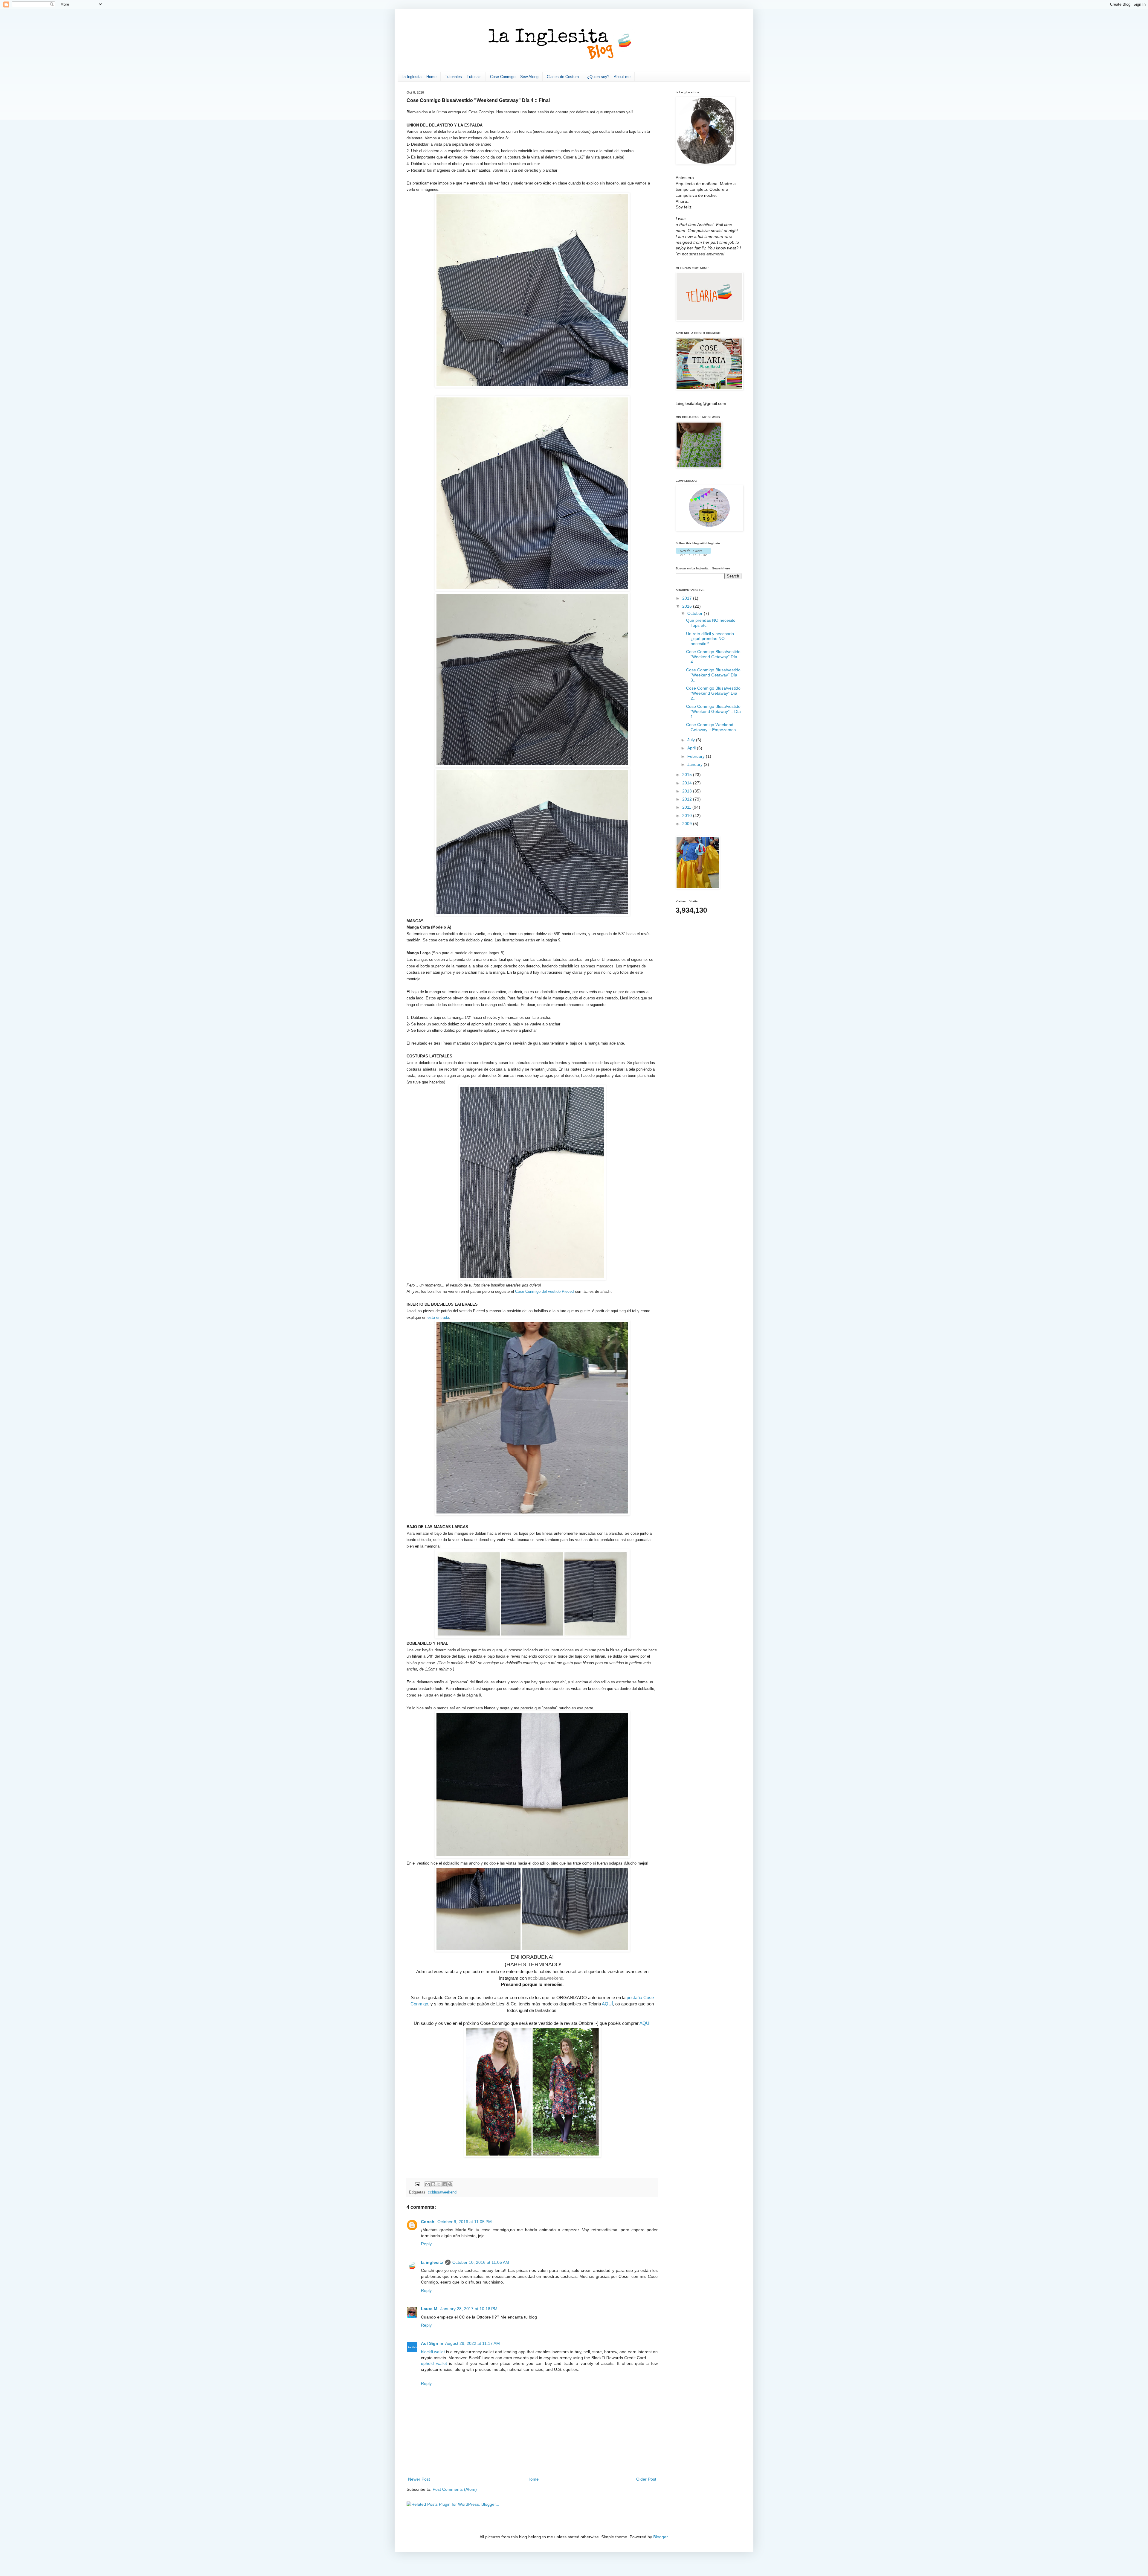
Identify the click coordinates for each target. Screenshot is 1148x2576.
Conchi (428, 2222)
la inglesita (432, 2262)
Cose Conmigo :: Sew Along (514, 77)
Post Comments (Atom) (455, 2489)
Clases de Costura (563, 77)
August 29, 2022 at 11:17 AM (473, 2343)
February (697, 756)
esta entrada (438, 1317)
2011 (687, 807)
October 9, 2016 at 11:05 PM (465, 2222)
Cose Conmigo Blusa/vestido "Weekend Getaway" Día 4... (713, 657)
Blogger (660, 2537)
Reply (426, 2244)
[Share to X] (439, 2184)
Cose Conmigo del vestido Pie (541, 1291)
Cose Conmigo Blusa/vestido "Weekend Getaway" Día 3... (713, 675)
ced (571, 1291)
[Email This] (428, 2184)
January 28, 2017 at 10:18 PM (469, 2309)
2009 (688, 824)
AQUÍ (607, 2004)
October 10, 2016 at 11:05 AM (481, 2262)
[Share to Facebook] (445, 2184)
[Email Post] (417, 2184)
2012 (688, 799)
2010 (688, 816)
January (696, 764)
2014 (688, 783)
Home (533, 2479)
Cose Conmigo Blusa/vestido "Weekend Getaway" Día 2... (713, 693)
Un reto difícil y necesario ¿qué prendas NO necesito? (710, 639)
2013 (688, 791)
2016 (688, 606)
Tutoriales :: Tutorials (463, 77)
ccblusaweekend (442, 2192)
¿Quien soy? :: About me (609, 77)
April (692, 748)
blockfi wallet (433, 2352)
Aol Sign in (432, 2343)
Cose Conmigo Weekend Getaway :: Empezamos (711, 727)
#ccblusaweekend (546, 1978)
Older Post (646, 2479)
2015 (688, 775)
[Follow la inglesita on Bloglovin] (693, 554)
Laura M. (430, 2309)
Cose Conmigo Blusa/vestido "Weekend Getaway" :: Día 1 (713, 711)
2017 (688, 598)
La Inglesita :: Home (419, 77)
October (696, 613)
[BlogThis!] (433, 2184)
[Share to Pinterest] (450, 2184)
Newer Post (419, 2479)
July (692, 740)
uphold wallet (434, 2363)
